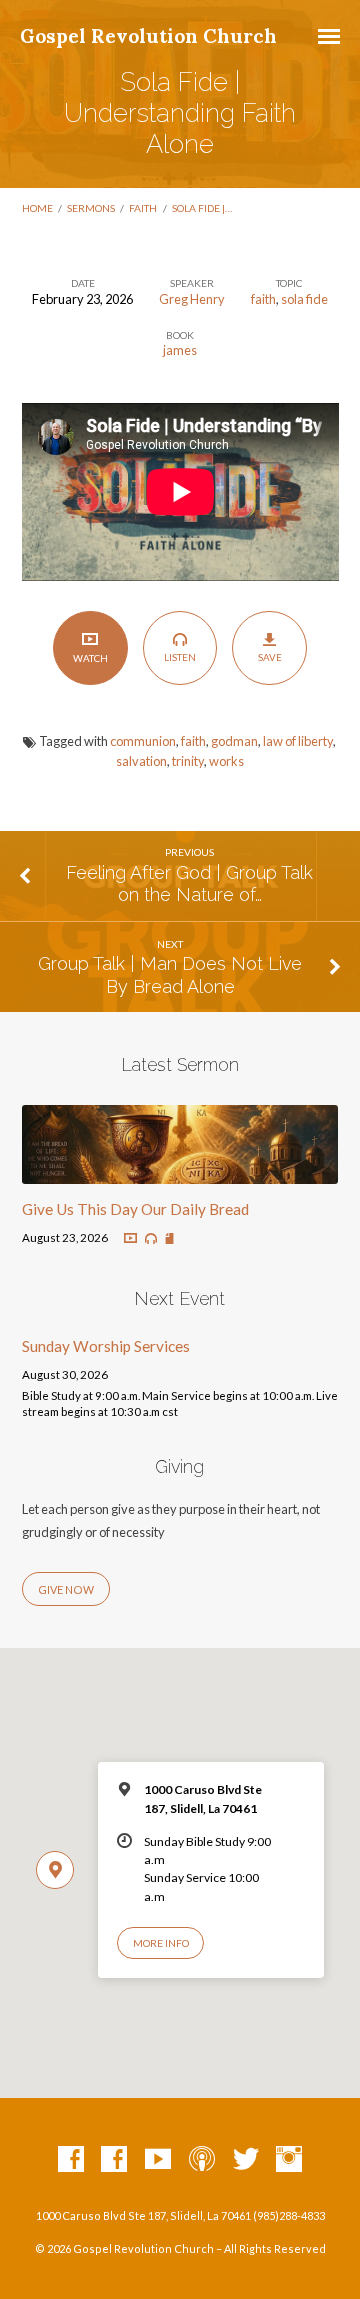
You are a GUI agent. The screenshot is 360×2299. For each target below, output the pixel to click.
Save (270, 657)
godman (234, 741)
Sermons (91, 208)
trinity (188, 761)
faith (143, 208)
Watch (90, 658)
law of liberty (298, 741)
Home (37, 208)
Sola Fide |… (202, 208)
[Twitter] (246, 2160)
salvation (141, 761)
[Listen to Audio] (151, 1239)
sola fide (304, 299)
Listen (180, 657)
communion (143, 741)
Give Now (66, 1589)
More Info (161, 1943)
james (180, 350)
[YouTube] (158, 2160)
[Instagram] (289, 2160)
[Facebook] (71, 2160)
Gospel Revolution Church (148, 36)
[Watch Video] (130, 1238)
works (226, 761)
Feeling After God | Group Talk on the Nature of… (189, 883)
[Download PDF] (169, 1239)
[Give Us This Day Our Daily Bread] (180, 1172)
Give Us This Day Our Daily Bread (135, 1209)
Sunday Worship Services (106, 1346)
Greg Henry (192, 299)
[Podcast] (202, 2160)
